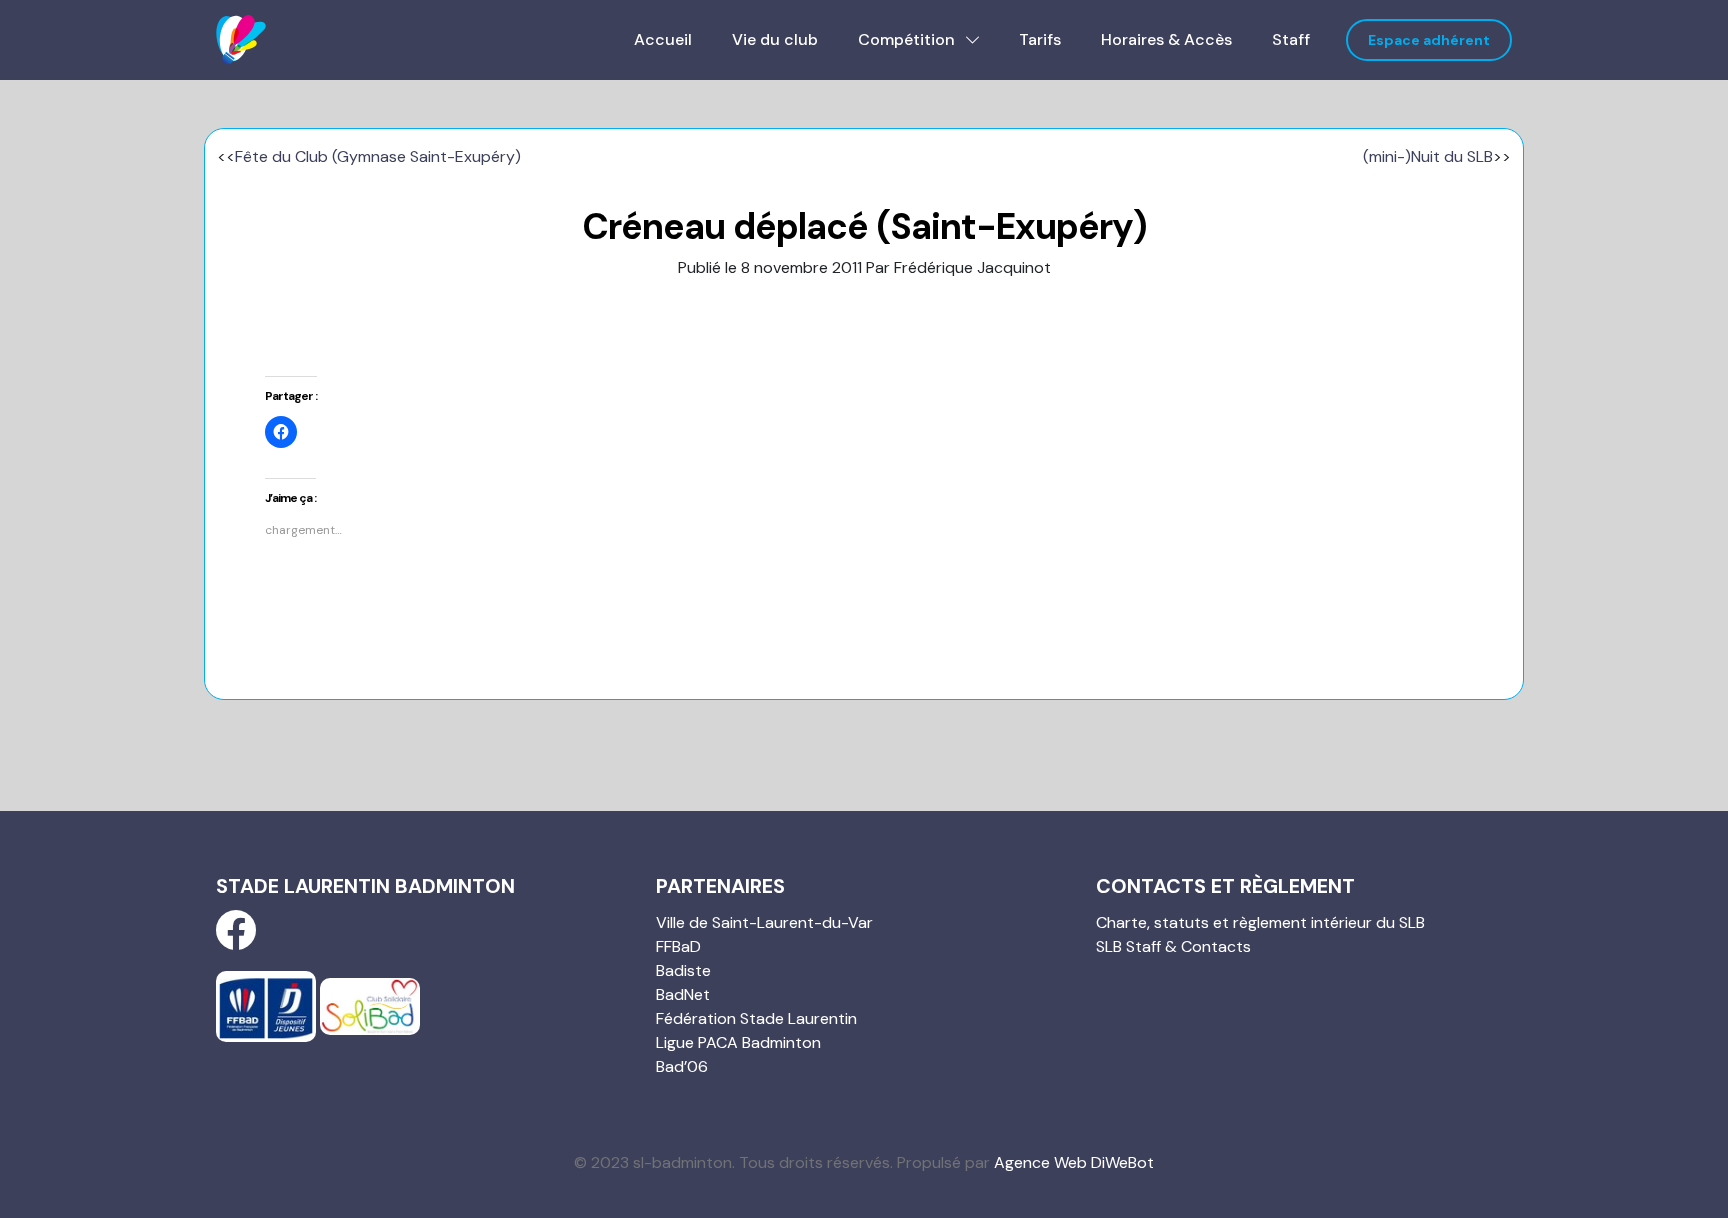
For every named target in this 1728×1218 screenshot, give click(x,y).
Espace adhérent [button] (1429, 40)
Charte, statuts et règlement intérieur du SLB (1260, 922)
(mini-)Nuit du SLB (1428, 156)
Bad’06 (682, 1066)
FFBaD (678, 946)
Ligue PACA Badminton (738, 1042)
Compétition (908, 39)
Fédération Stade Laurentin (756, 1018)
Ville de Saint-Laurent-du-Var (764, 922)
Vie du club (775, 39)
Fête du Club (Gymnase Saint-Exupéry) (378, 156)
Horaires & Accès (1166, 39)
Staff (1291, 39)
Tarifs (1040, 39)
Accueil (663, 39)
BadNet (683, 994)
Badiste (683, 970)
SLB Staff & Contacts (1173, 946)
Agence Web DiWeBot (1074, 1162)
